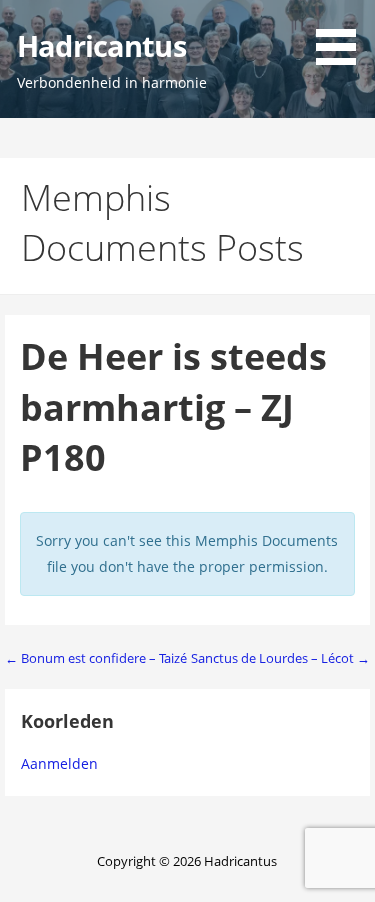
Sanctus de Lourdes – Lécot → (280, 658)
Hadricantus (101, 45)
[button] (343, 36)
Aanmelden (59, 763)
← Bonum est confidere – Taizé (96, 658)
